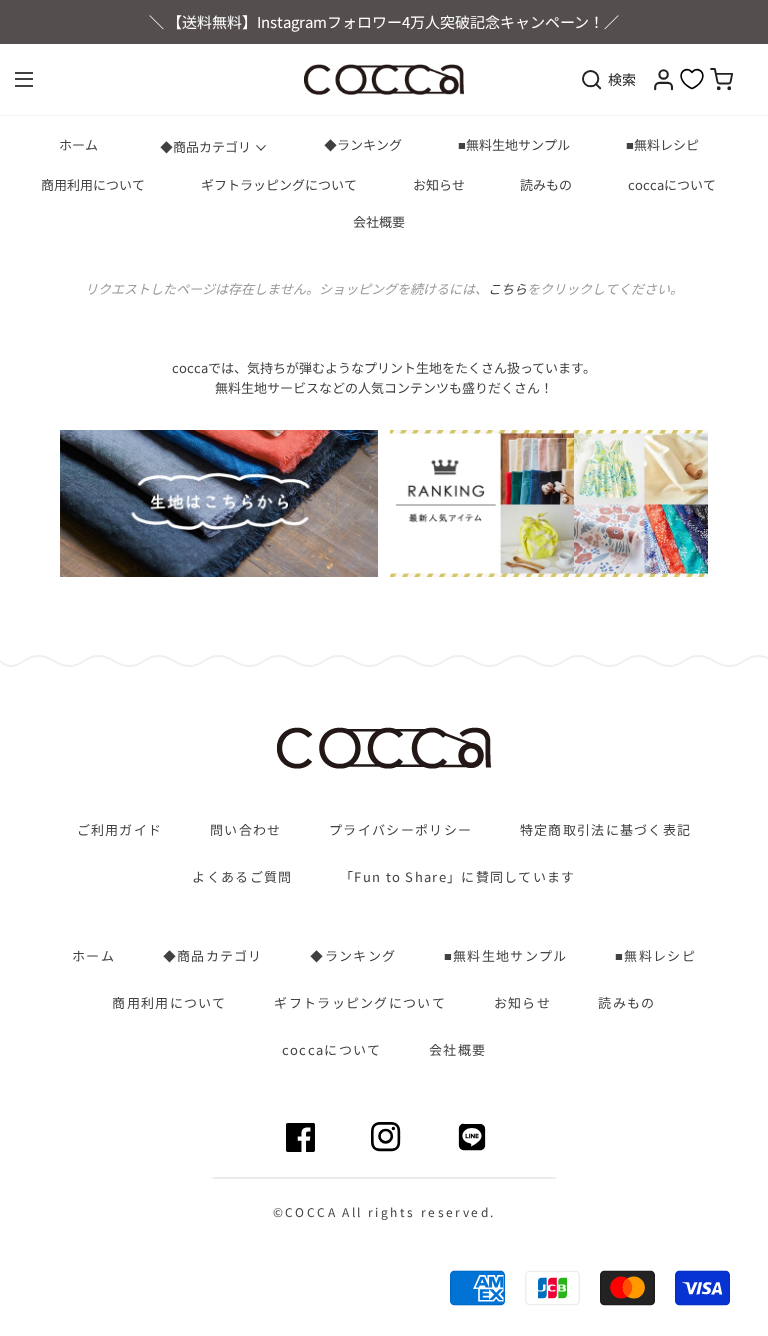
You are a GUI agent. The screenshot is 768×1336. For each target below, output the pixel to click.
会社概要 (379, 222)
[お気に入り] (691, 79)
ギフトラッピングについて (279, 185)
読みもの (546, 185)
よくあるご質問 (242, 877)
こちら (507, 288)
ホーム (78, 145)
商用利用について (93, 185)
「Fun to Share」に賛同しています (458, 877)
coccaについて (672, 185)
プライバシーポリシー (400, 830)
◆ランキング (363, 145)
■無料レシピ (662, 145)
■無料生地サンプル (514, 145)
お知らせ (439, 185)
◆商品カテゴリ (205, 146)
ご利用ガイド (120, 830)
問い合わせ (246, 830)
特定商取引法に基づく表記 (606, 830)
